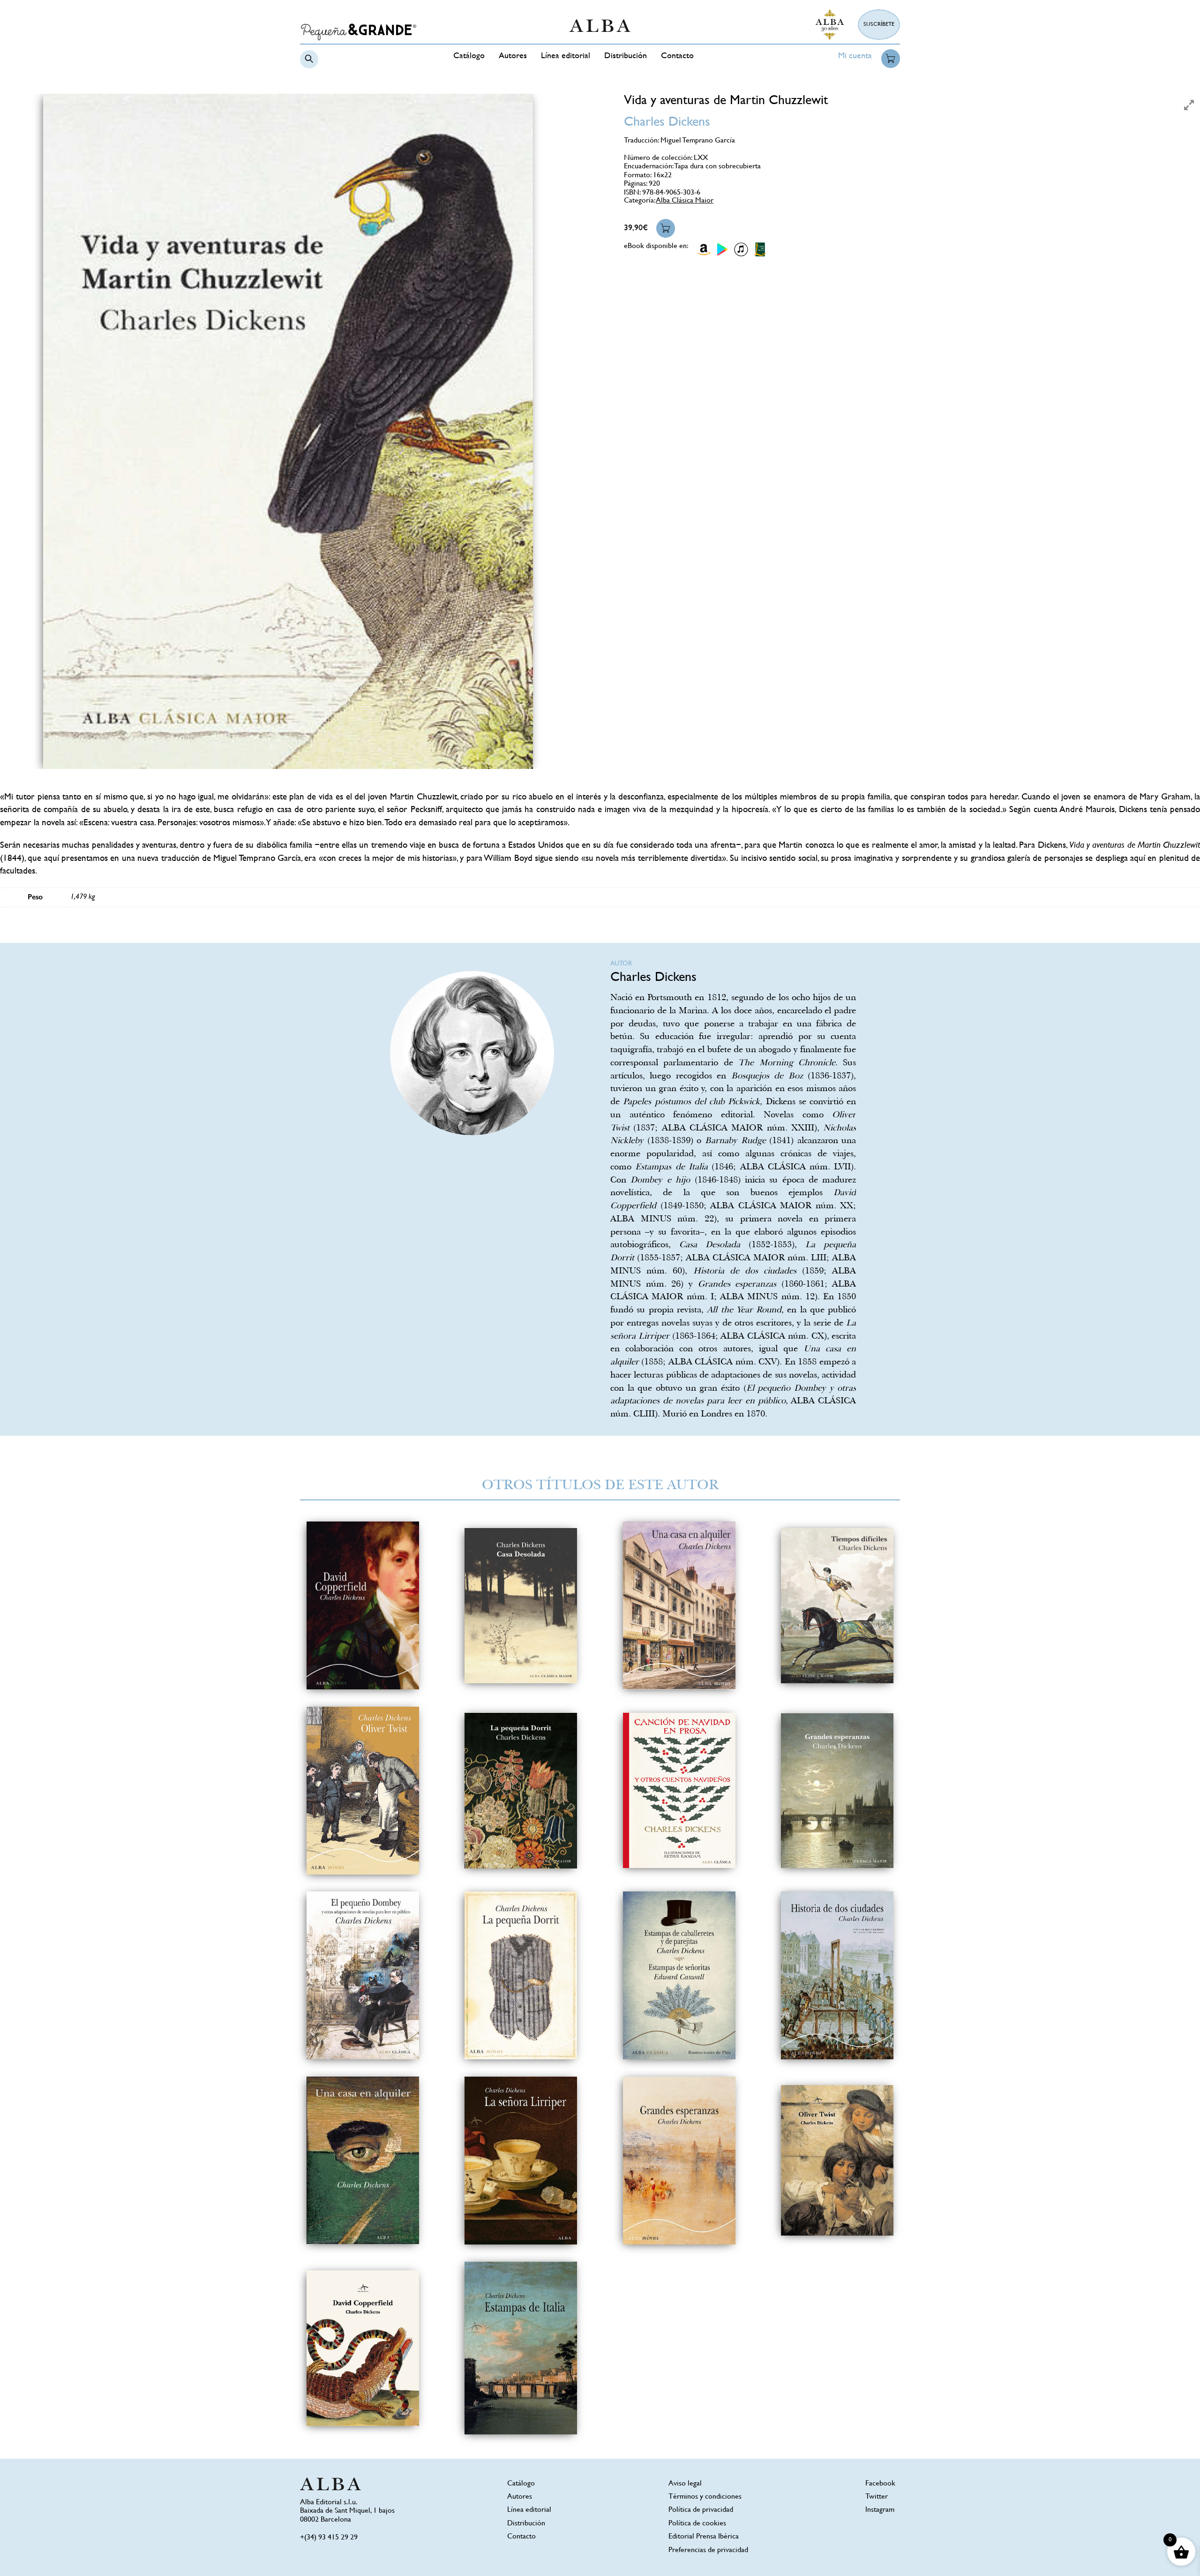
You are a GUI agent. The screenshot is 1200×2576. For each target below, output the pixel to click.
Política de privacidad (701, 2510)
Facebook (880, 2484)
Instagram (880, 2510)
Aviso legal (685, 2484)
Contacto (677, 56)
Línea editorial (566, 56)
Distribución (626, 56)
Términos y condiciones (705, 2497)
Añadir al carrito (666, 228)
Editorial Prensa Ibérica (704, 2537)
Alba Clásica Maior (685, 201)
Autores (513, 56)
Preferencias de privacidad (708, 2550)
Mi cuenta (855, 56)
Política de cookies (697, 2524)
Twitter (877, 2497)
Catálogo (469, 56)
